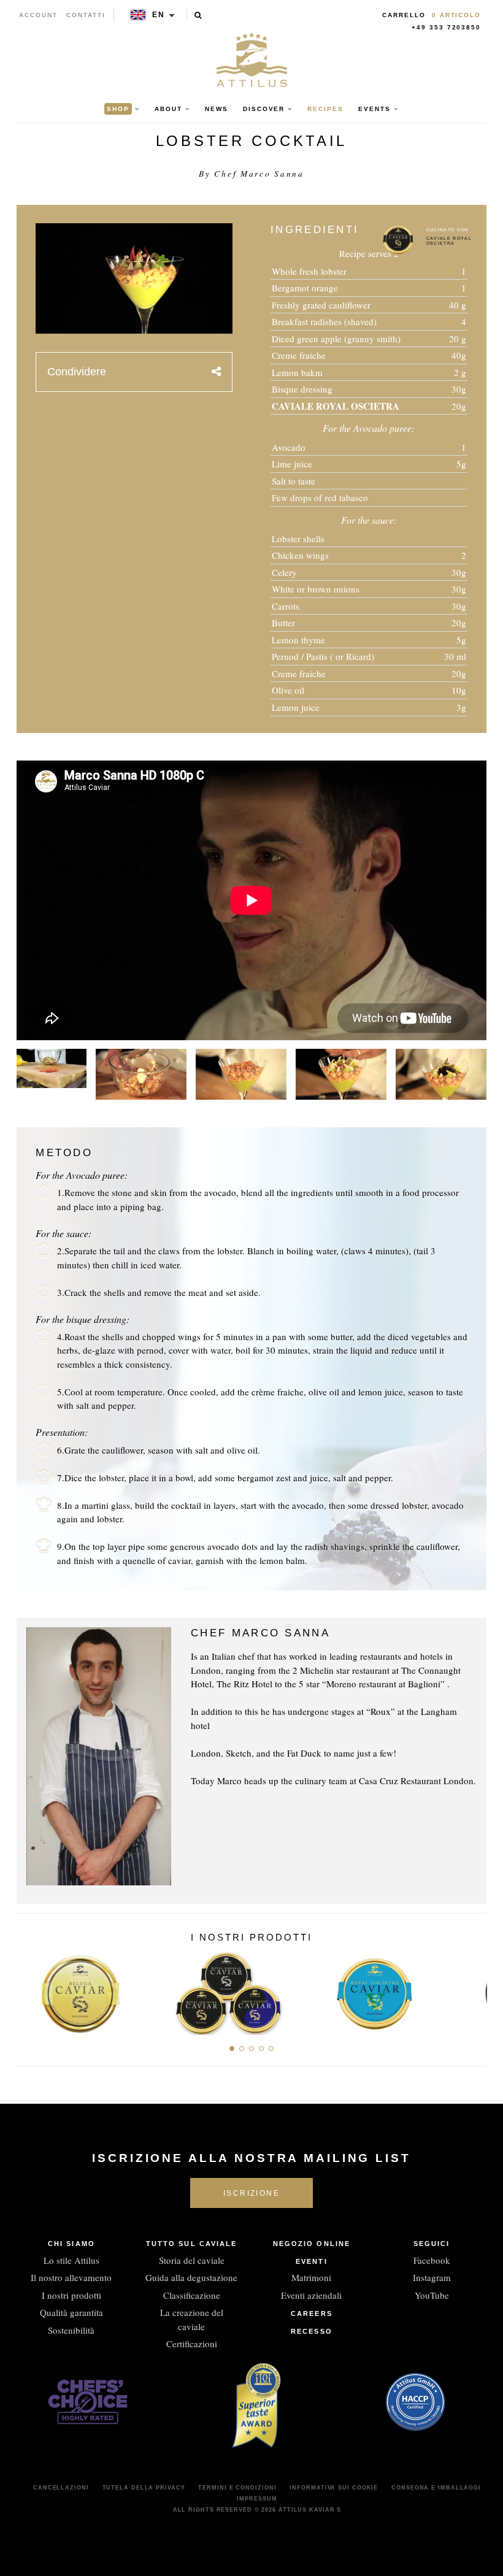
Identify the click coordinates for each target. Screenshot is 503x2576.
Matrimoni (311, 2277)
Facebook (432, 2260)
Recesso (312, 2331)
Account (38, 15)
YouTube (432, 2295)
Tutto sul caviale (192, 2244)
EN (159, 15)
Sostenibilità (71, 2330)
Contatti (86, 15)
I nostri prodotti (71, 2295)
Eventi (312, 2261)
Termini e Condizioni (237, 2488)
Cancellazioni (61, 2488)
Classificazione (192, 2295)
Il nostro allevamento (71, 2277)
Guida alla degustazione (191, 2277)
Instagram (432, 2277)
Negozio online (312, 2244)
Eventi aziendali (311, 2295)
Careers (312, 2313)
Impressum (257, 2499)
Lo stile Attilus (71, 2260)
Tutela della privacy (144, 2488)
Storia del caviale (192, 2260)
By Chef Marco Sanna (251, 174)
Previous (30, 1990)
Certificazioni (192, 2344)
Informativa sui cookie (334, 2488)
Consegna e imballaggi (436, 2488)
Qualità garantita (71, 2312)
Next (473, 1990)
